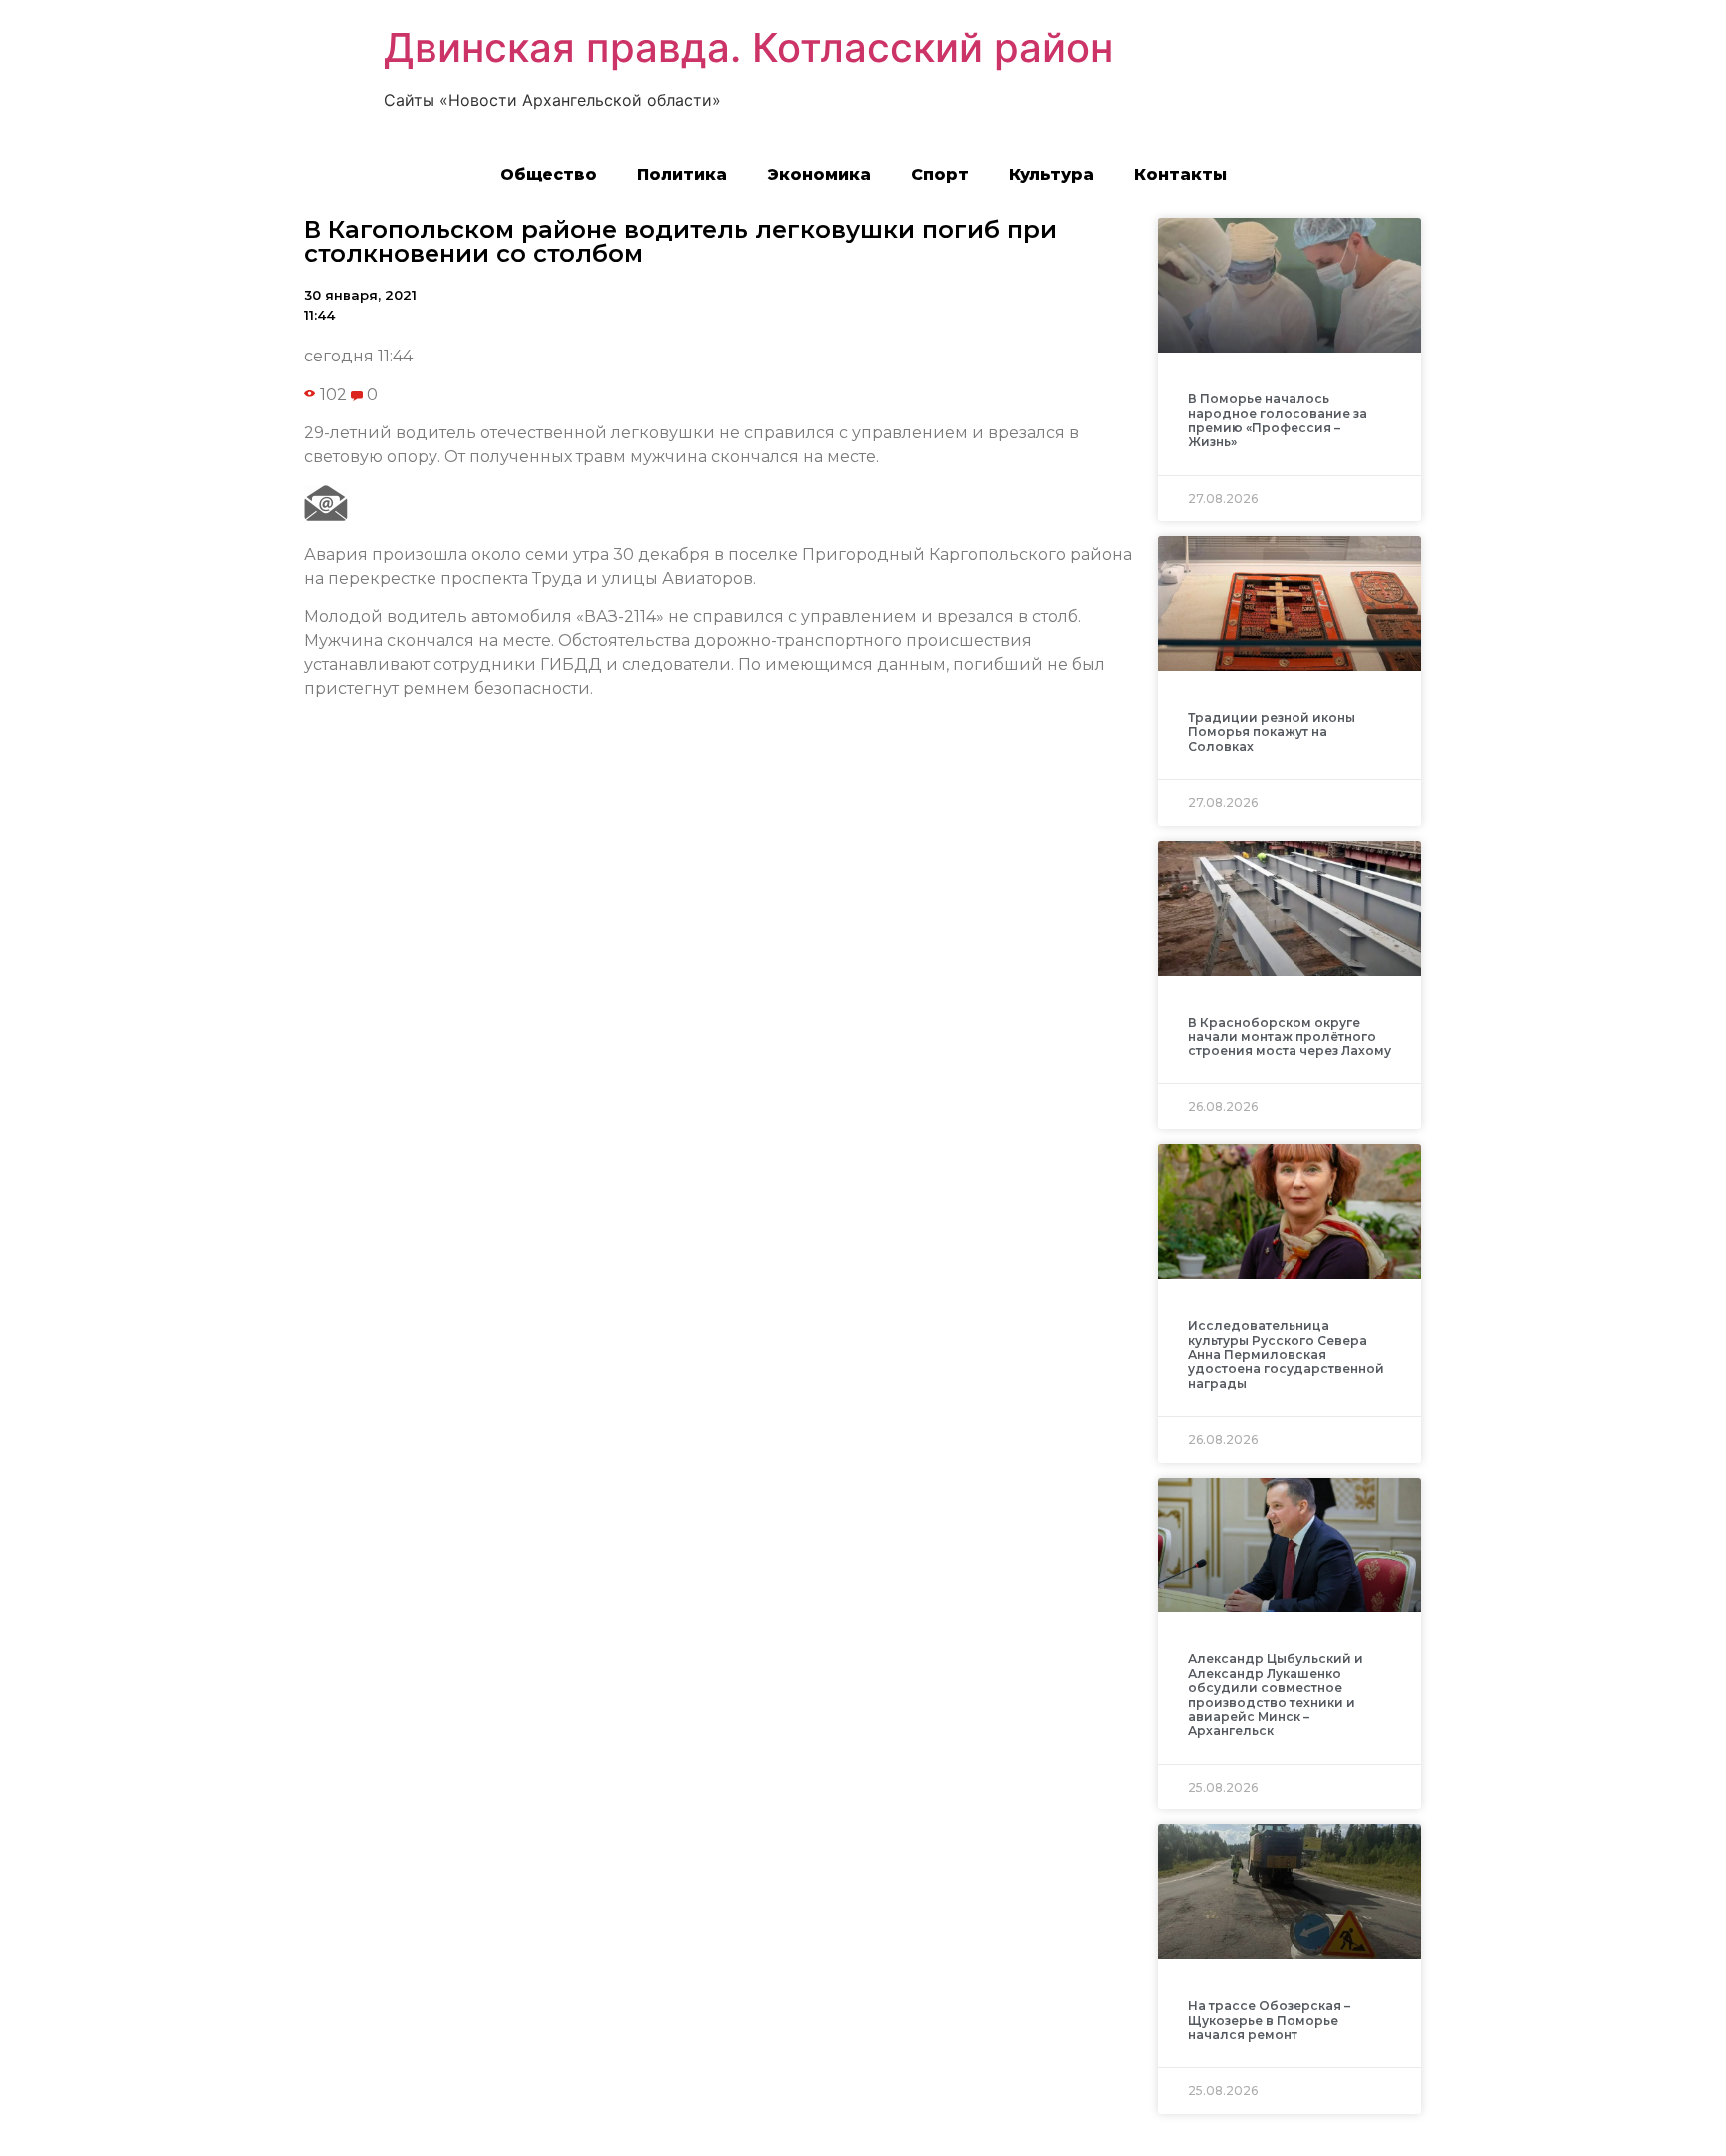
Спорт (940, 174)
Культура (1051, 174)
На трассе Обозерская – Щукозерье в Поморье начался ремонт (1269, 2020)
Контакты (1180, 174)
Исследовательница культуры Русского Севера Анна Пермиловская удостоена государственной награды (1286, 1355)
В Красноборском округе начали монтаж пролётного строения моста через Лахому (1290, 1037)
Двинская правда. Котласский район (748, 47)
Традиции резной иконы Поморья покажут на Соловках (1272, 732)
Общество (549, 174)
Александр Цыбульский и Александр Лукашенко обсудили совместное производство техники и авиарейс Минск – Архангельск (1276, 1694)
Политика (682, 174)
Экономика (819, 174)
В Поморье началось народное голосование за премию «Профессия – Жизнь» (1278, 420)
